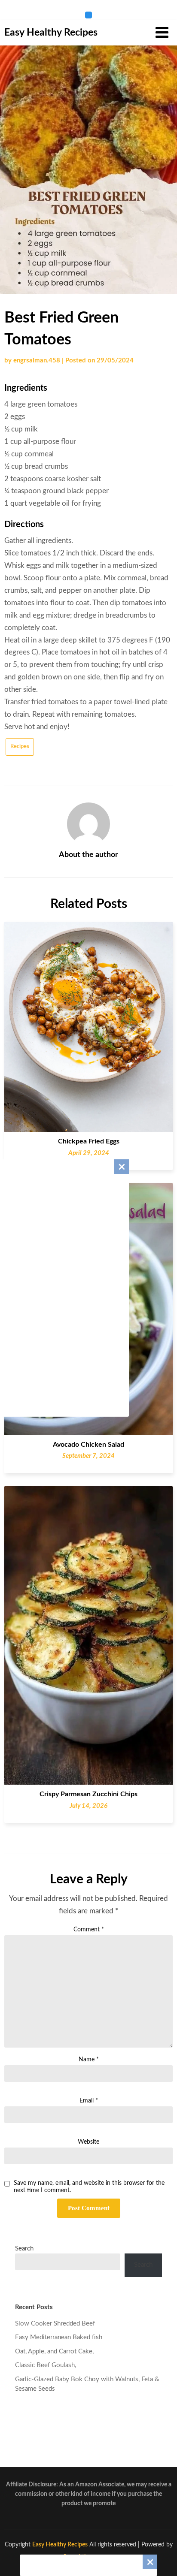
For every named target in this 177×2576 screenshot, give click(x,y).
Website (88, 2142)
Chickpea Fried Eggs (89, 1141)
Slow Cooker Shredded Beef (55, 2324)
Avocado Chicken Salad (88, 1445)
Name (89, 2060)
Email (89, 2101)
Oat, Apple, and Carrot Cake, (54, 2351)
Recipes (20, 747)
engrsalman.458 (37, 360)
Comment (89, 1930)
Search (24, 2249)
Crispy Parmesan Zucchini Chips (88, 1794)
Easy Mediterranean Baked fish (59, 2337)
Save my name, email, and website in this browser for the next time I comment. (89, 2187)
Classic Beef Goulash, (46, 2365)
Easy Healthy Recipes (51, 32)
